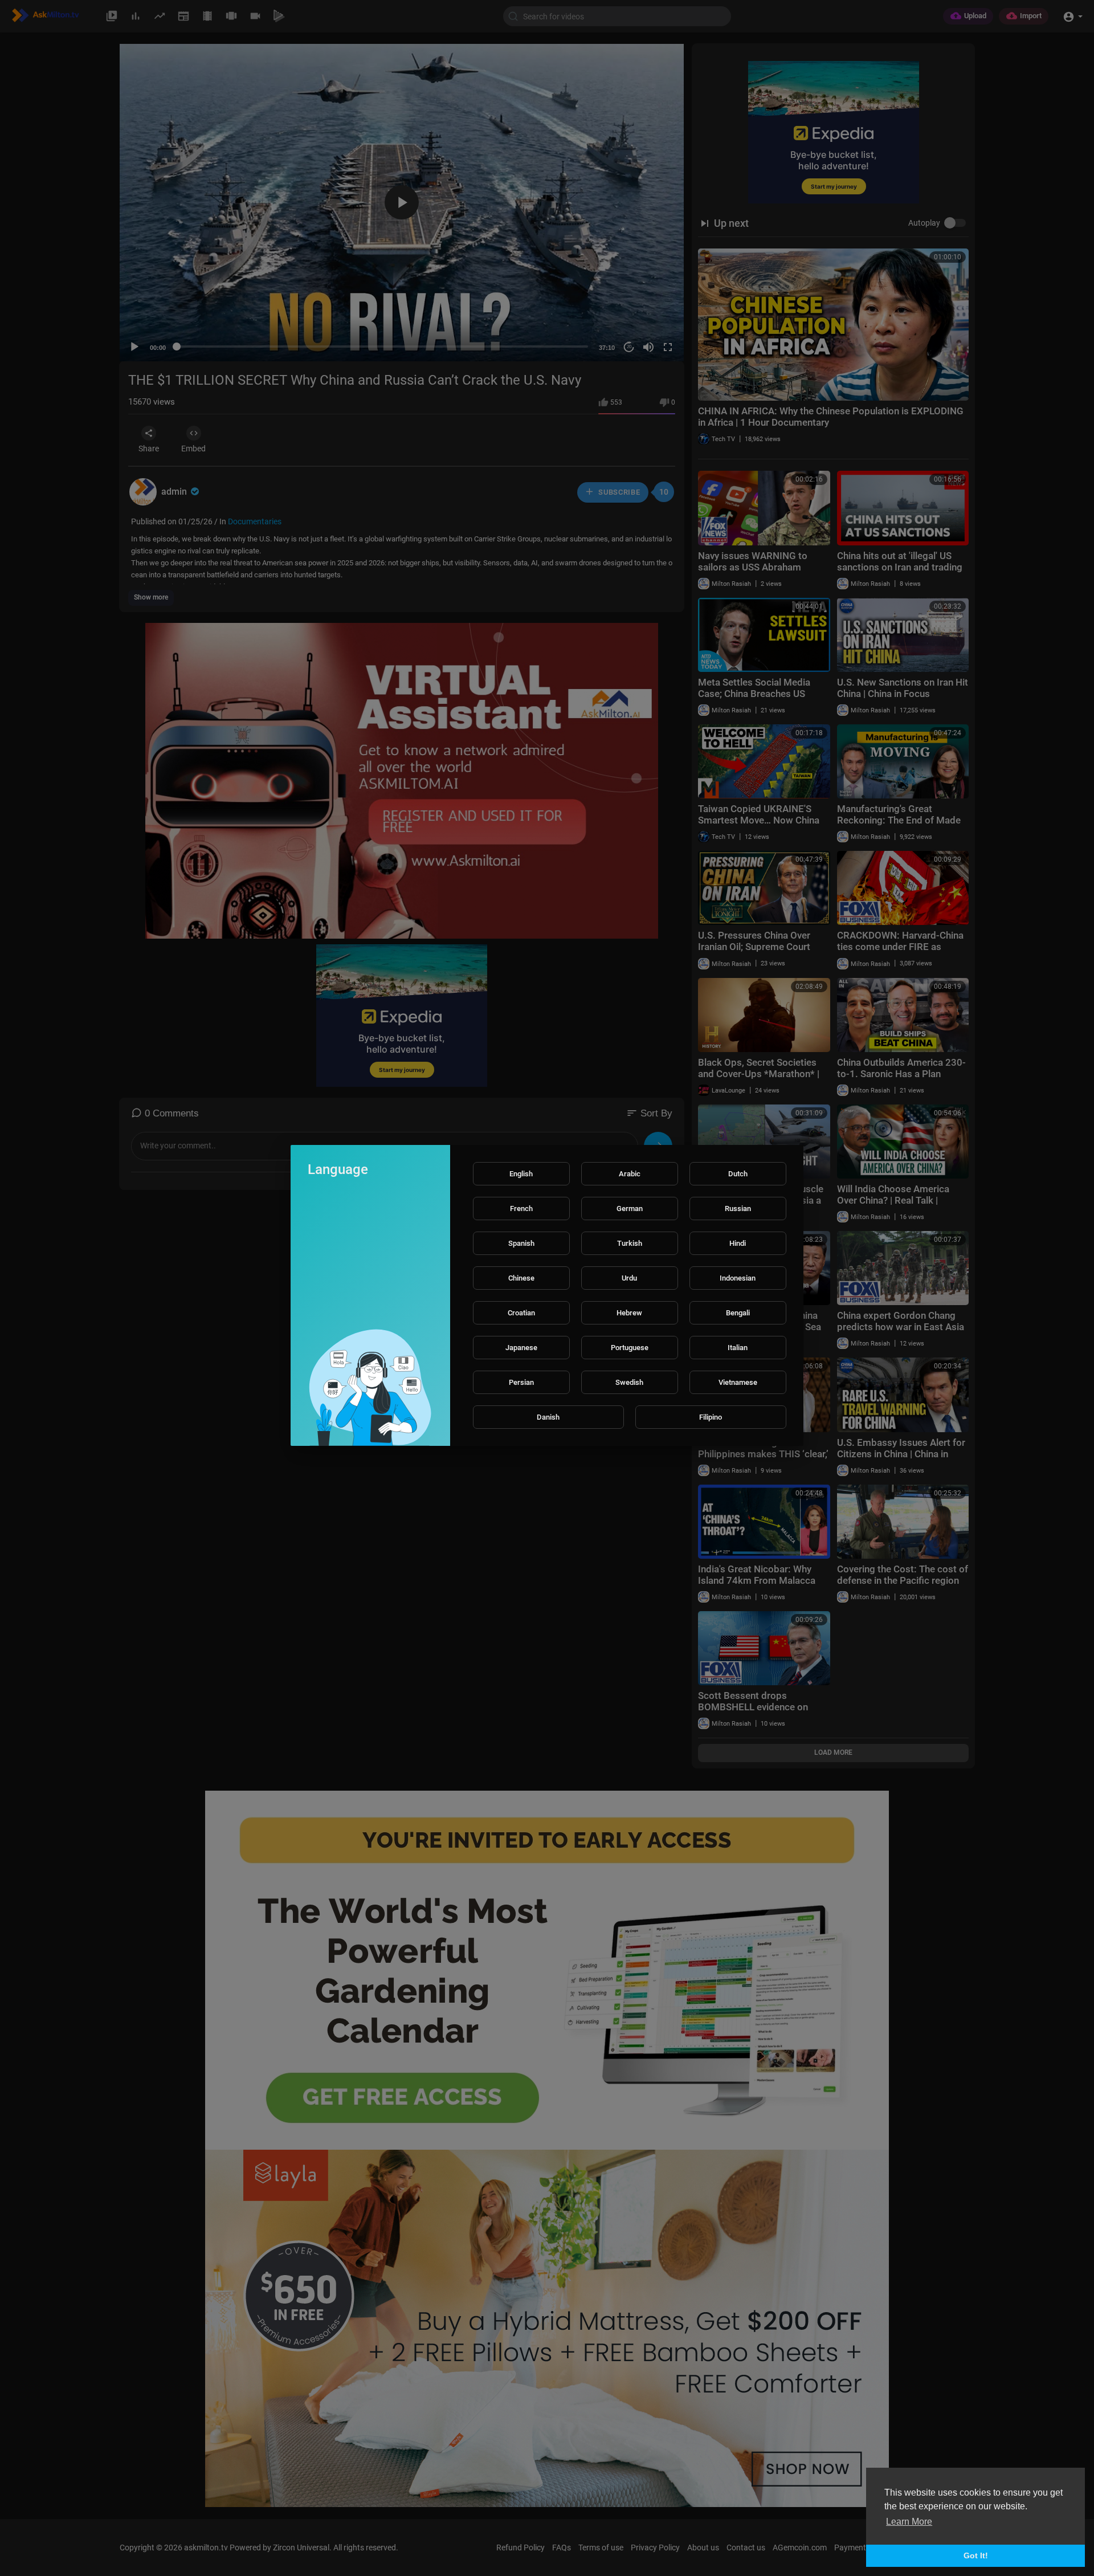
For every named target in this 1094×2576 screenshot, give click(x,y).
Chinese (521, 1278)
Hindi (738, 1243)
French (521, 1208)
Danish (548, 1417)
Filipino (711, 1417)
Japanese (521, 1348)
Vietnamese (738, 1382)
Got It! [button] (976, 2555)
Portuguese (630, 1348)
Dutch (738, 1174)
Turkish (630, 1243)
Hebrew (629, 1313)
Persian (521, 1382)
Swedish (629, 1382)
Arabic (630, 1174)
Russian (738, 1208)
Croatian (521, 1313)
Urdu (629, 1278)
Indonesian (738, 1278)
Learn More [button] (909, 2522)
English (521, 1174)
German (630, 1208)
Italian (738, 1348)
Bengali (738, 1313)
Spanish (521, 1243)
